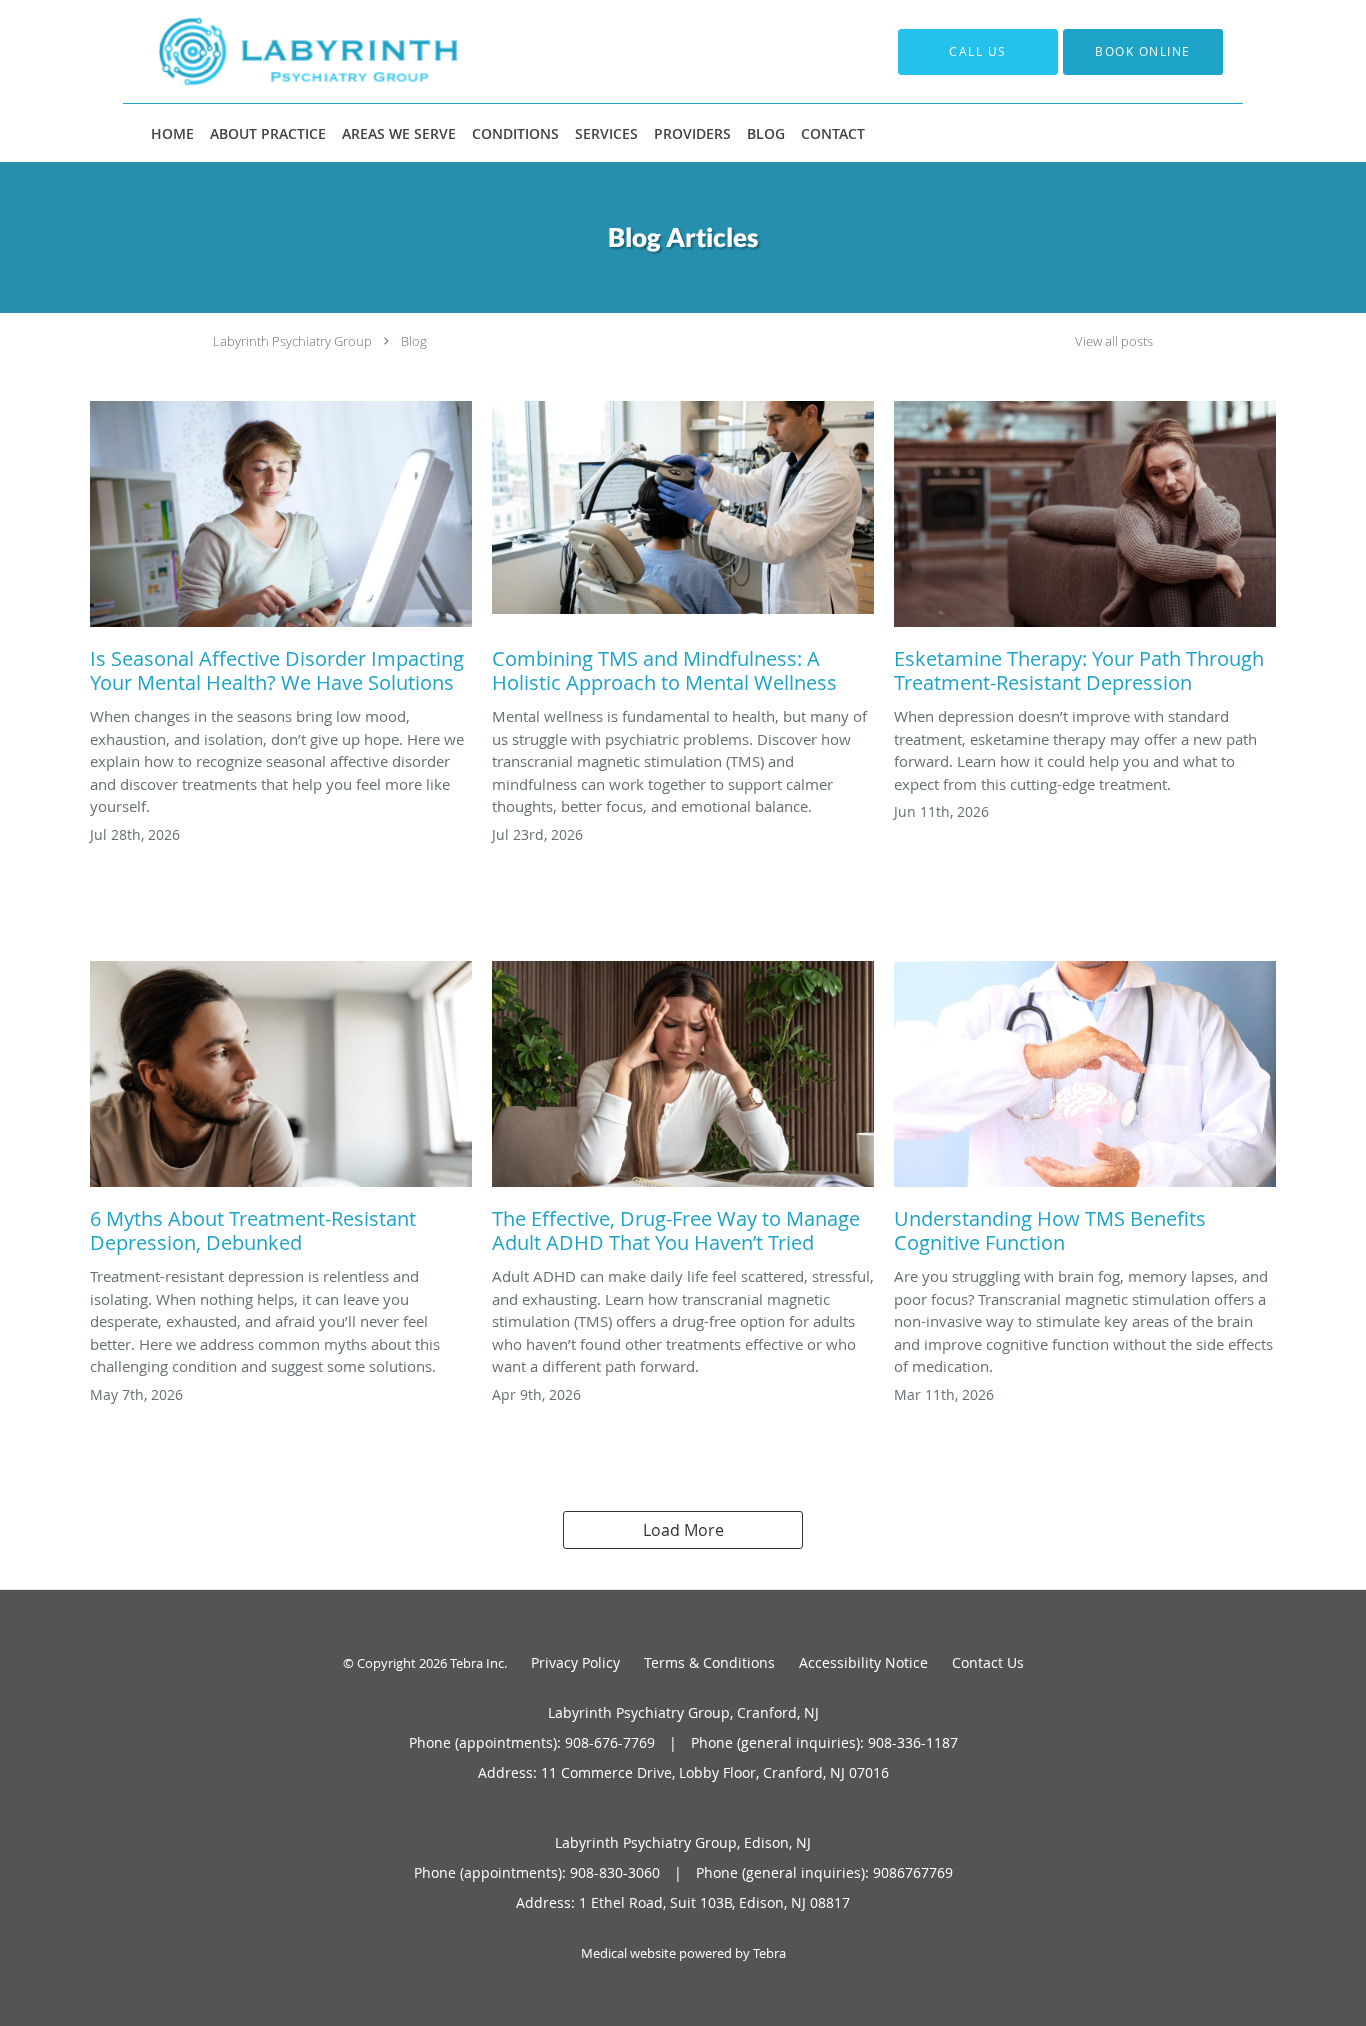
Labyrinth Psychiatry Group (292, 341)
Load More (683, 1530)
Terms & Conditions (709, 1662)
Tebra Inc (477, 1663)
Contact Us (988, 1662)
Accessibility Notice (863, 1662)
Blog (414, 341)
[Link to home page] (279, 51)
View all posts (1114, 341)
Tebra (769, 1953)
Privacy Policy (575, 1662)
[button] (1143, 52)
